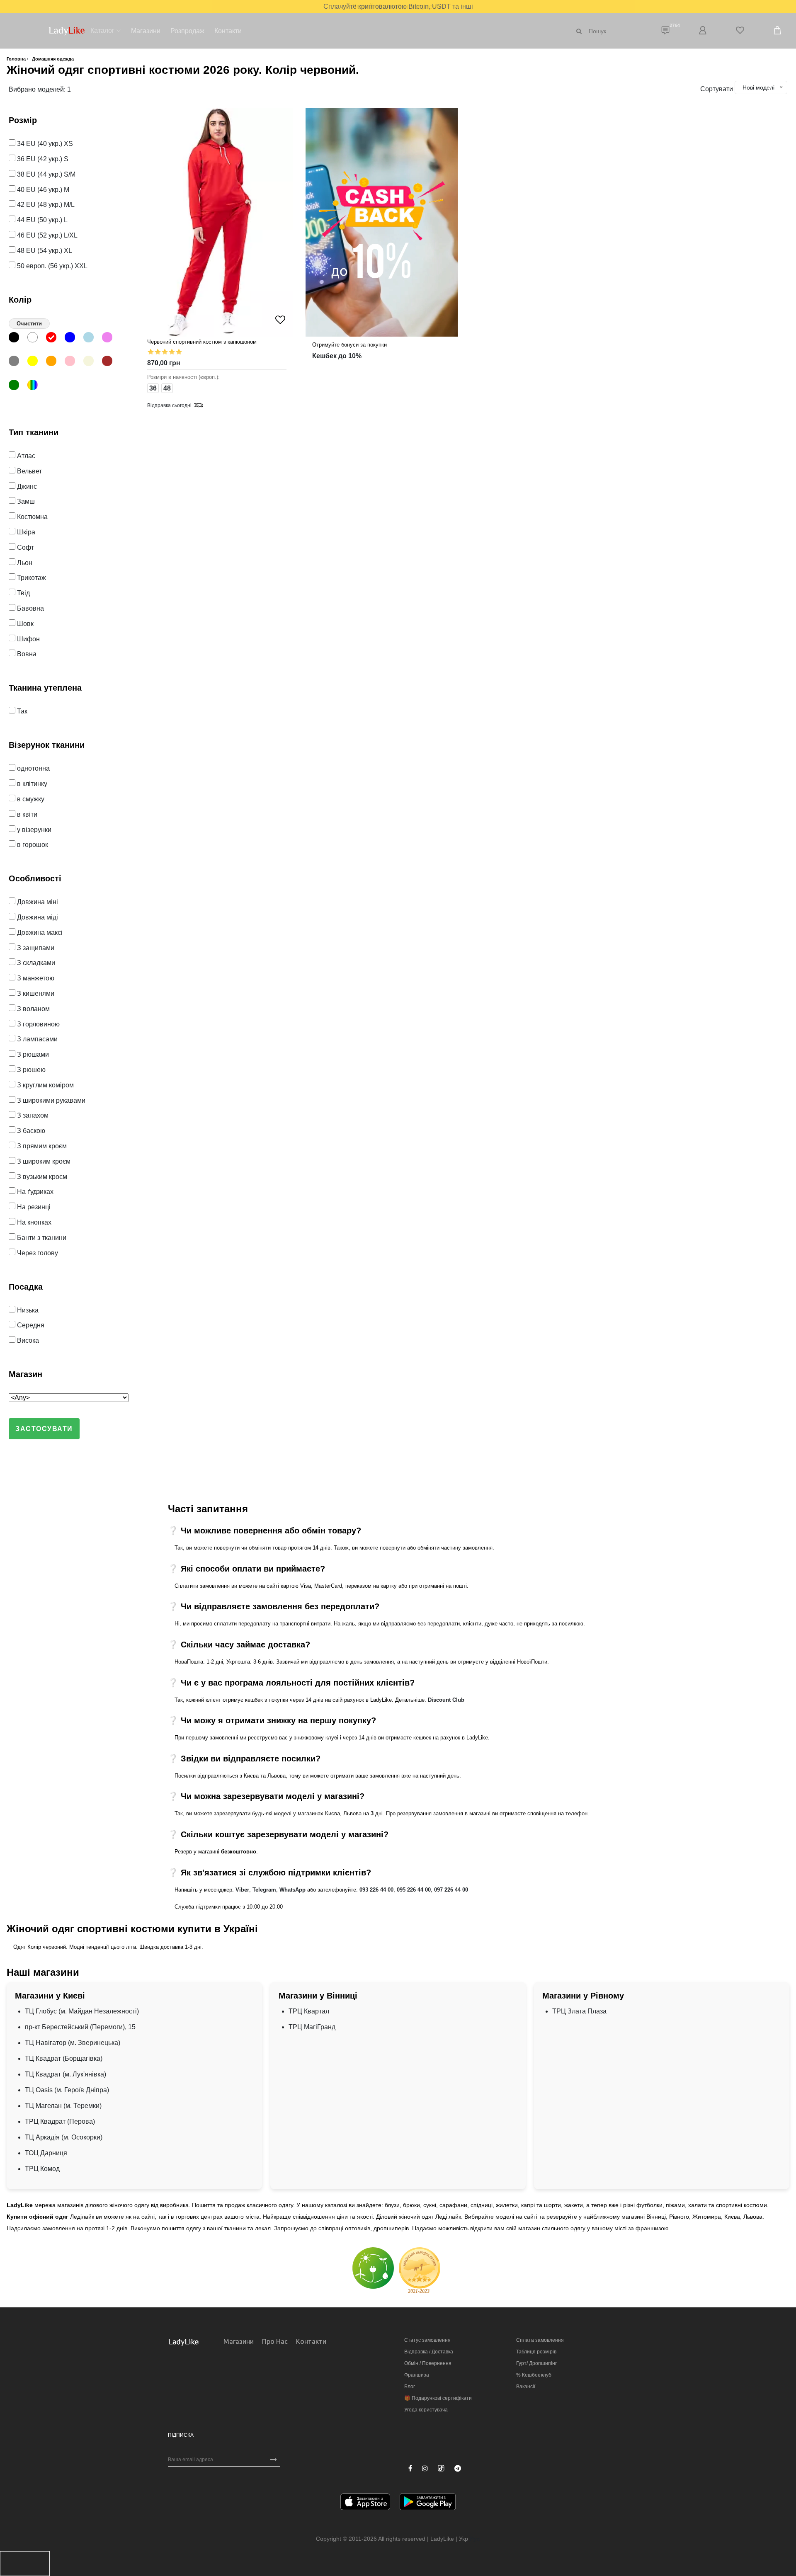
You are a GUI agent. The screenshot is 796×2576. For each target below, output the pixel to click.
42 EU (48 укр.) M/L (45, 205)
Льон (24, 563)
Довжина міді (37, 917)
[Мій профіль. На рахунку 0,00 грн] (703, 31)
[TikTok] (441, 2468)
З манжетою (35, 978)
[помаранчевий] (55, 363)
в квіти (26, 814)
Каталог (102, 30)
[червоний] (55, 339)
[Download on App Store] (365, 2503)
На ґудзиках (34, 1192)
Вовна (26, 654)
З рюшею (30, 1070)
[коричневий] (110, 363)
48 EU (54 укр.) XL (44, 251)
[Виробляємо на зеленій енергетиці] (373, 2267)
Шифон (28, 639)
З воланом (33, 1009)
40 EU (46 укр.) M (42, 190)
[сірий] (17, 363)
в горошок (32, 845)
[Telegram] (458, 2469)
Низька (27, 1310)
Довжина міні (37, 902)
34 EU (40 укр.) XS (44, 144)
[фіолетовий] (110, 339)
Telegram (264, 1890)
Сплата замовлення (540, 2340)
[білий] (36, 339)
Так (21, 711)
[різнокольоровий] (36, 387)
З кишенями (35, 993)
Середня (30, 1325)
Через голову (37, 1253)
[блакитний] (92, 339)
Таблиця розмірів (536, 2352)
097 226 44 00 (451, 1890)
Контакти (228, 31)
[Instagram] (425, 2469)
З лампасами (36, 1039)
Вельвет (29, 471)
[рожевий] (73, 363)
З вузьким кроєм (41, 1177)
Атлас (25, 456)
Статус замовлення (427, 2340)
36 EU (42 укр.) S (42, 159)
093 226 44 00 (376, 1890)
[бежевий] (92, 363)
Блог (410, 2387)
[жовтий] (36, 363)
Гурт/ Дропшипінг (536, 2363)
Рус (475, 2539)
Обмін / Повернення (428, 2363)
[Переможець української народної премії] (420, 2270)
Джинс (26, 486)
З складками (35, 963)
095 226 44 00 (414, 1890)
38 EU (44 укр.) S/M (45, 174)
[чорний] (17, 339)
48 (167, 388)
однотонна (33, 768)
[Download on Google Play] (428, 2503)
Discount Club (446, 1700)
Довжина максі (39, 933)
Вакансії (526, 2387)
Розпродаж (187, 31)
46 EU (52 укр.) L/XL (46, 235)
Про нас (275, 2341)
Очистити (29, 324)
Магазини (146, 31)
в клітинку (31, 784)
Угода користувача (426, 2410)
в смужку (30, 799)
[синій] (73, 339)
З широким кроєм (43, 1161)
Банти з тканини (41, 1238)
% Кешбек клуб (534, 2375)
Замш (25, 501)
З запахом (32, 1115)
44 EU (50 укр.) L (41, 220)
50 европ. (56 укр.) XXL (51, 266)
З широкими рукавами (50, 1100)
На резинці (33, 1207)
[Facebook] (410, 2469)
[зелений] (17, 387)
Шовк (24, 624)
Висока (27, 1340)
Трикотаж (31, 578)
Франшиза (417, 2375)
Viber (242, 1890)
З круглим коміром (45, 1085)
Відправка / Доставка (429, 2352)
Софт (25, 547)
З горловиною (38, 1024)
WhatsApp (292, 1890)
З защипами (35, 948)
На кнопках (33, 1222)
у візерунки (33, 830)
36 (153, 388)
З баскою (30, 1131)
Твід (23, 593)
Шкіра (25, 532)
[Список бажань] (740, 31)
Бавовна (30, 608)
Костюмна (32, 517)
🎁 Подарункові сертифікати (438, 2398)
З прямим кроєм (41, 1146)
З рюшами (32, 1054)
